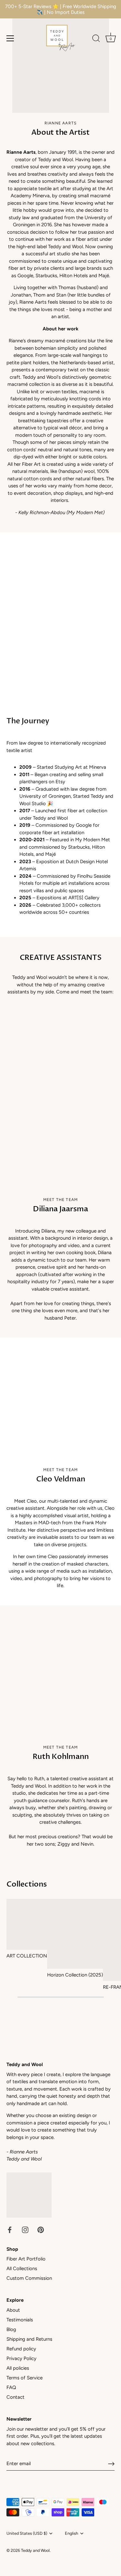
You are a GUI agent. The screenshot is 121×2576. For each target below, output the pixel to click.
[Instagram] (25, 2230)
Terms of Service (25, 2378)
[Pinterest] (41, 2230)
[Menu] (10, 38)
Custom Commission (29, 2278)
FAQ (11, 2387)
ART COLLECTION (27, 1956)
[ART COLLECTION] (27, 1924)
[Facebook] (10, 2230)
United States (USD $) (27, 2533)
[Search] (96, 39)
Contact (15, 2397)
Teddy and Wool (35, 2550)
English (71, 2533)
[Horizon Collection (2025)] (75, 1934)
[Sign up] (111, 2464)
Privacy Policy (21, 2358)
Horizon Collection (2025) (75, 1975)
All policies (18, 2368)
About (13, 2310)
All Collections (22, 2269)
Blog (11, 2329)
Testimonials (20, 2320)
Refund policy (21, 2349)
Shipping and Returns (29, 2339)
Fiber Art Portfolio (26, 2259)
